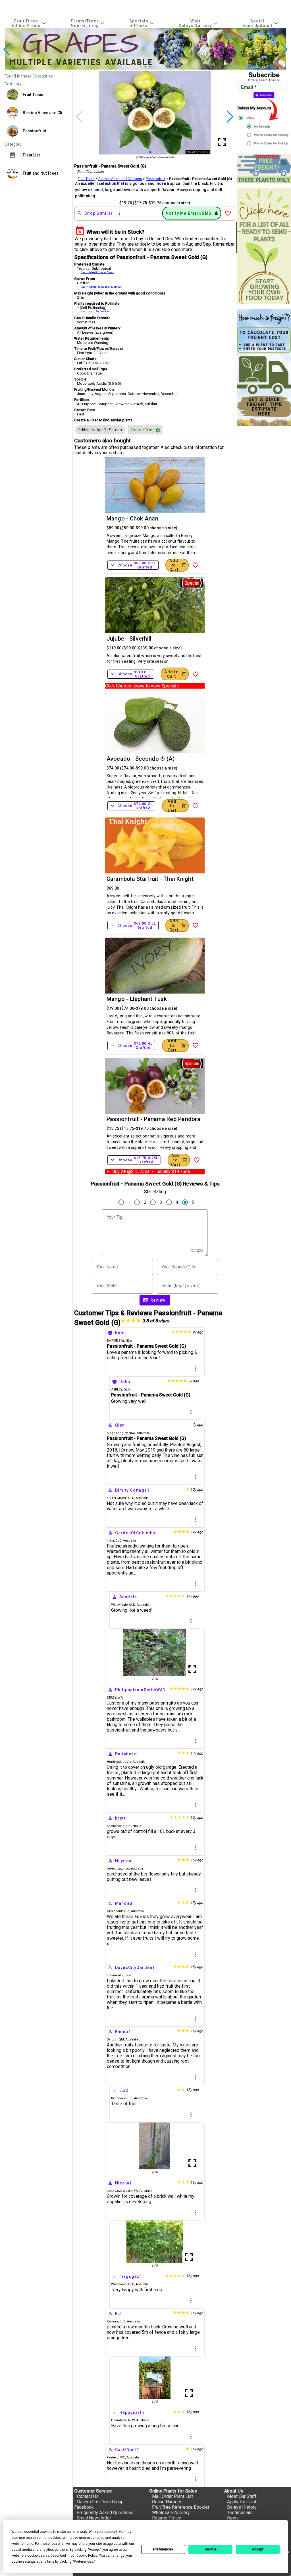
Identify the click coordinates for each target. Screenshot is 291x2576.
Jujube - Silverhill (129, 639)
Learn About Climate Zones (97, 272)
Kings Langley (117, 1433)
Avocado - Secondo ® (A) (141, 759)
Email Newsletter (94, 2518)
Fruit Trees (86, 179)
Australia (143, 1433)
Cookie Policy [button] (87, 2556)
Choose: (133, 565)
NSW (132, 1433)
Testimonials (240, 2513)
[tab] (30, 23)
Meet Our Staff (242, 2496)
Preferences (163, 2549)
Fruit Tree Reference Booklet (181, 2507)
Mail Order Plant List (172, 2496)
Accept (258, 2549)
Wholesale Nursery (171, 2513)
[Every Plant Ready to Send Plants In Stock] (264, 246)
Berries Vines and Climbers (120, 179)
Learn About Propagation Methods (101, 287)
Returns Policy (167, 2518)
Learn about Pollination (95, 311)
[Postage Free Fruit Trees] (264, 169)
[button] (137, 67)
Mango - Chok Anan (132, 518)
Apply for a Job (242, 2502)
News (233, 2518)
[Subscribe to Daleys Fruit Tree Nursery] (264, 110)
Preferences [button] (84, 2562)
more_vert (195, 1369)
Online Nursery (167, 2502)
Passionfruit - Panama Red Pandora (153, 1119)
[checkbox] (100, 430)
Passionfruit (156, 179)
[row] (100, 430)
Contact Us (88, 2496)
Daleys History (242, 2507)
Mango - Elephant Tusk (137, 999)
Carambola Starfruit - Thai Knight (150, 879)
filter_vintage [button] (158, 430)
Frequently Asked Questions (105, 2513)
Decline (211, 2549)
